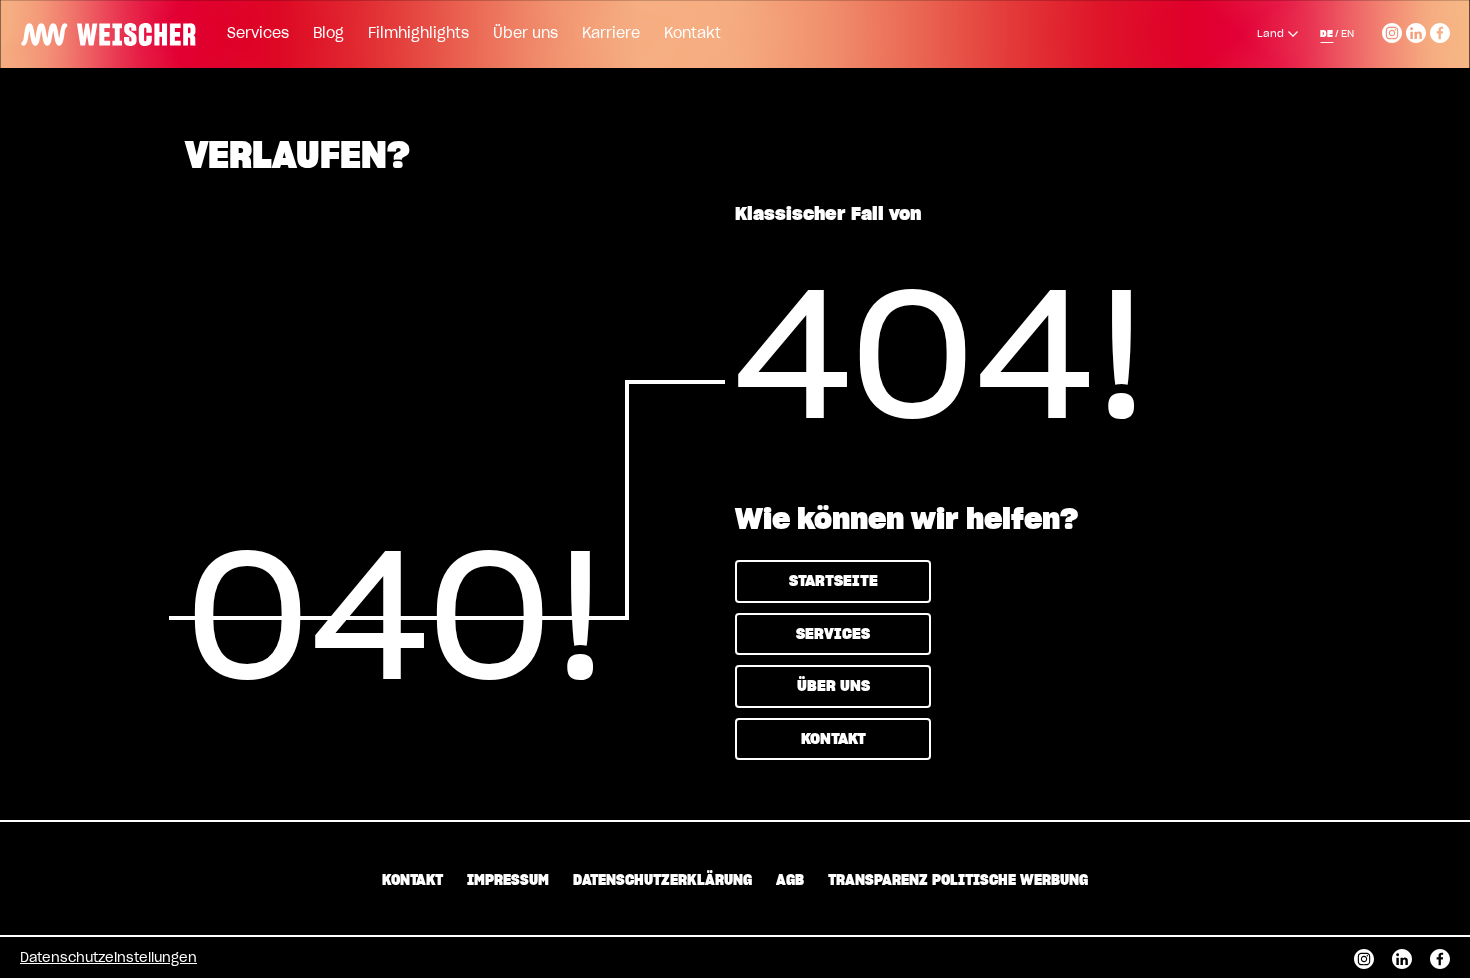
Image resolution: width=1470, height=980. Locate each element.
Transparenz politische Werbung (958, 881)
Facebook (1440, 30)
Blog (328, 34)
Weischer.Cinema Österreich (101, 31)
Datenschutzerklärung (662, 881)
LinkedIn (1416, 30)
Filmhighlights (418, 34)
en (1347, 34)
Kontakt (692, 34)
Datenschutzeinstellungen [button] (108, 958)
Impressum (508, 881)
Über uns (525, 34)
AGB (790, 881)
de (1326, 34)
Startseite (833, 581)
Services (258, 34)
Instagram (1392, 30)
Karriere (611, 34)
